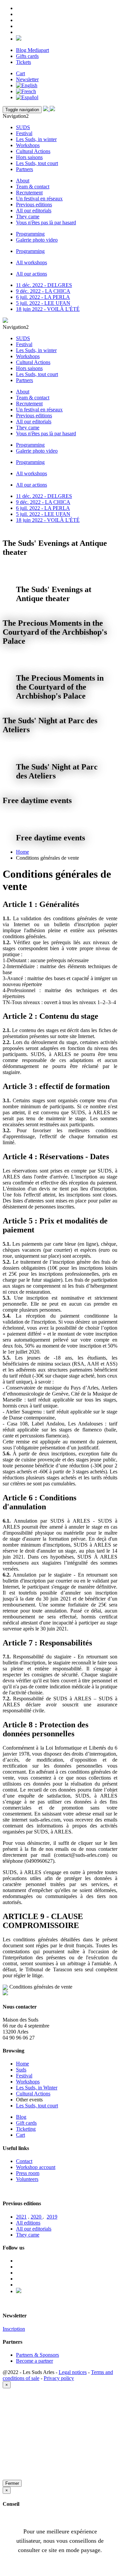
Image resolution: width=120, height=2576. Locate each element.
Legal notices (73, 2372)
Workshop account (36, 2167)
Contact (24, 2161)
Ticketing (26, 2129)
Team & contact (33, 187)
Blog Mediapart (32, 50)
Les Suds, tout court (37, 163)
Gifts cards (27, 56)
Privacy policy (59, 2378)
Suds (21, 2070)
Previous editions (34, 205)
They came (28, 216)
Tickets (23, 62)
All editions (28, 2223)
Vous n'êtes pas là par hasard (46, 222)
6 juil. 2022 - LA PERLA (43, 297)
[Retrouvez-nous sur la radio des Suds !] (19, 39)
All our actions (31, 274)
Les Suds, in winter (36, 139)
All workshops (31, 262)
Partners (24, 169)
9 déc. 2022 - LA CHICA (43, 291)
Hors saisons (29, 157)
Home (22, 852)
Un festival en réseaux (39, 199)
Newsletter (27, 79)
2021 (21, 2217)
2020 (37, 2217)
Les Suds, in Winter (37, 2088)
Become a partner (34, 2361)
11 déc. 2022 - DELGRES (44, 285)
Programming (30, 234)
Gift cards (26, 2123)
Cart (20, 73)
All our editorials (34, 211)
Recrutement (29, 193)
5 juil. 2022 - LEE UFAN (43, 303)
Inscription (14, 2329)
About (23, 181)
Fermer (12, 2483)
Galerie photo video (37, 240)
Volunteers (27, 2179)
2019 (52, 2217)
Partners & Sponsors (37, 2355)
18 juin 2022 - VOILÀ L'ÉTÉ (48, 309)
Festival (24, 133)
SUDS (23, 127)
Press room (28, 2173)
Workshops (28, 145)
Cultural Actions (33, 151)
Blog (21, 2117)
